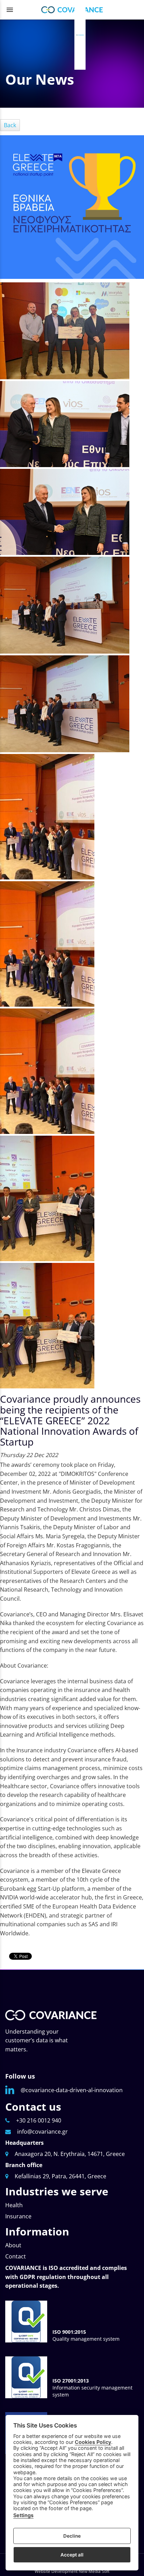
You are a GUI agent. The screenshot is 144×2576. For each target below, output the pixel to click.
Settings (23, 2515)
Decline (72, 2536)
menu (10, 10)
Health (14, 2205)
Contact (16, 2256)
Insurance (18, 2216)
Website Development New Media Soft (72, 2571)
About (13, 2245)
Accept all (72, 2555)
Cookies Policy (93, 2442)
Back (10, 125)
